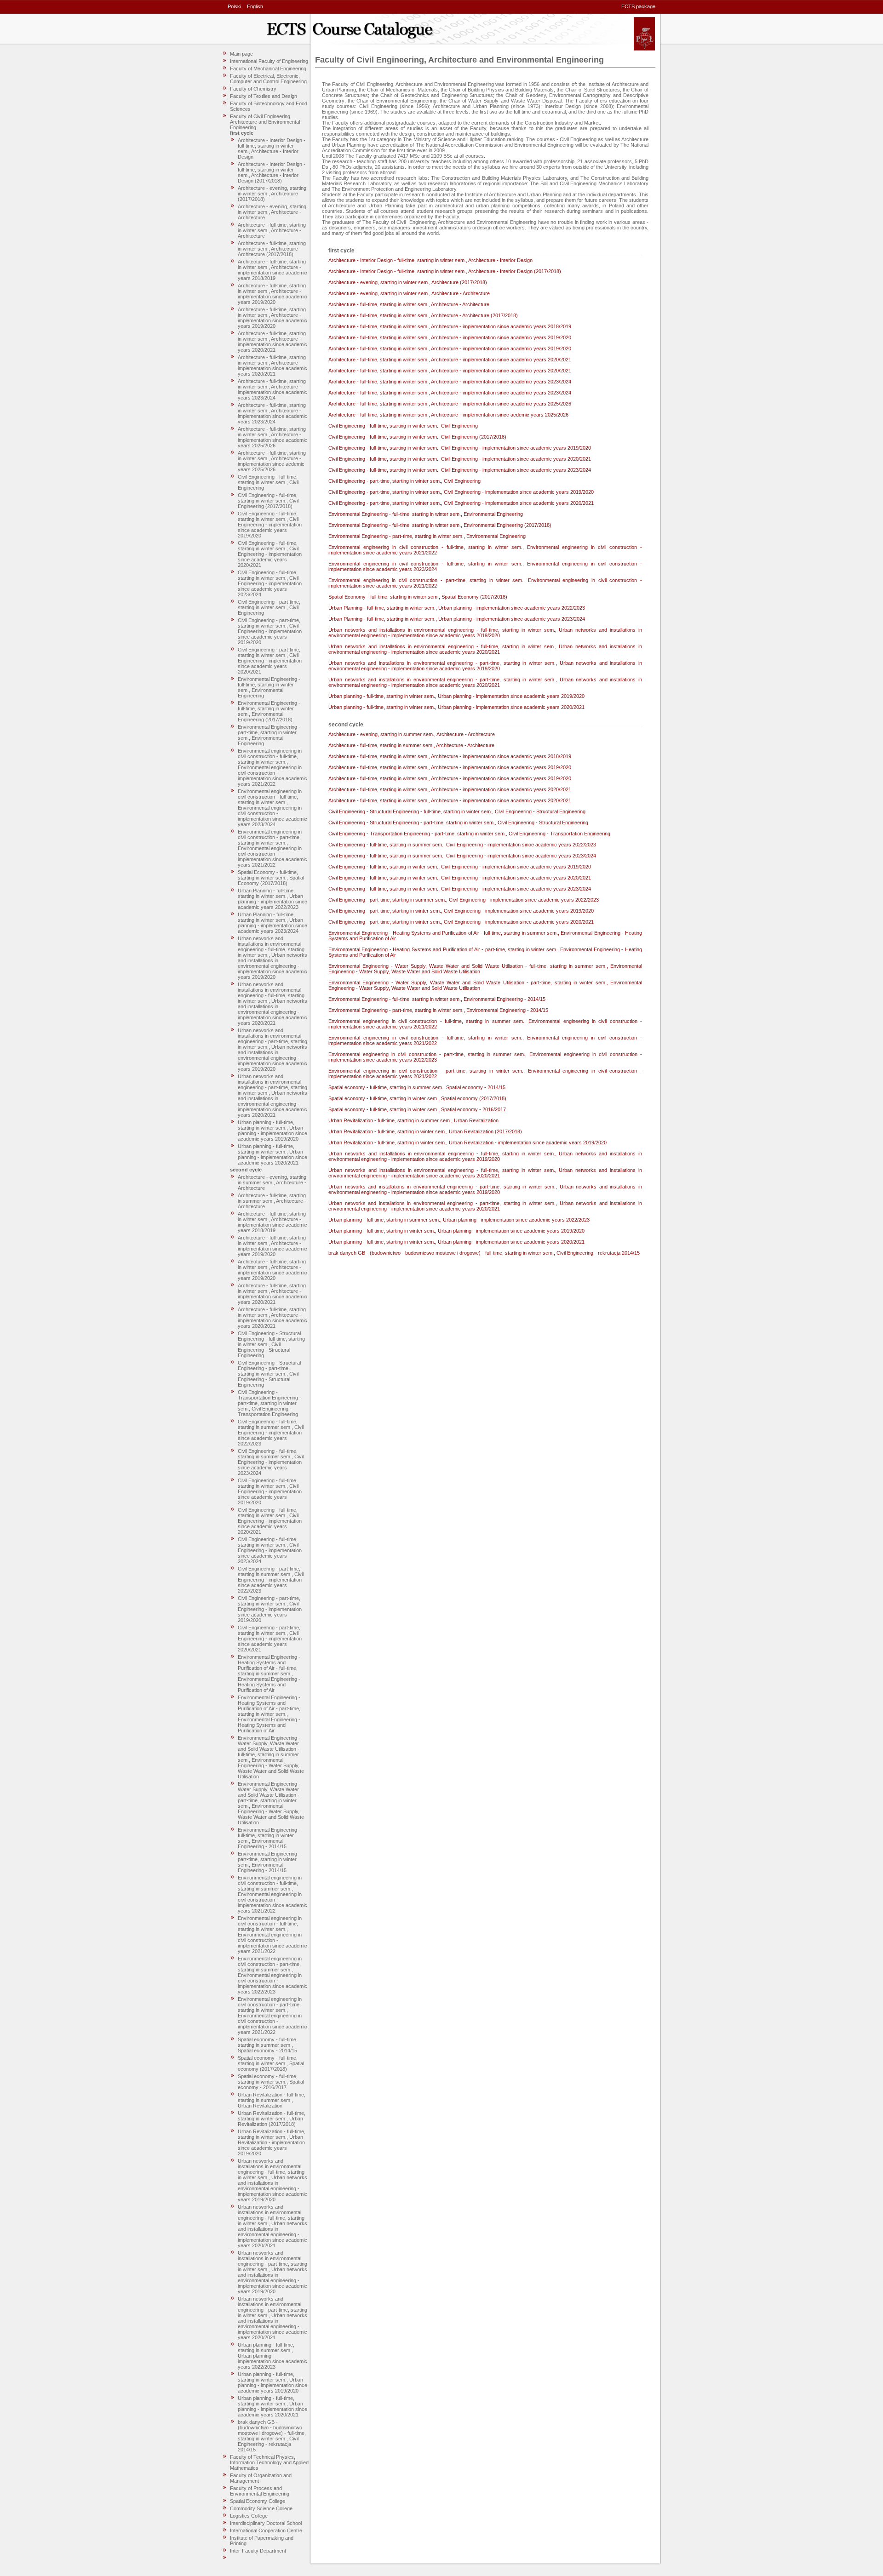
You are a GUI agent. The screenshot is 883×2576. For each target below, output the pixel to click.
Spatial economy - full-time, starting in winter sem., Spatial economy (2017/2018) (271, 2063)
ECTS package (638, 6)
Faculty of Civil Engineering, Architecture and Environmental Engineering (265, 122)
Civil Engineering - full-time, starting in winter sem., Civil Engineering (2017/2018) (268, 501)
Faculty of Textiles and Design (264, 96)
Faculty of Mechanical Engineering (268, 69)
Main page (241, 54)
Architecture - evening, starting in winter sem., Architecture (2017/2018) (272, 194)
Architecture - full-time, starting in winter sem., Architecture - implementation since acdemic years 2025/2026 (272, 461)
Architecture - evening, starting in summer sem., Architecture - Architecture (272, 1182)
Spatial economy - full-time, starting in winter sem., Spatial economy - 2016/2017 (271, 2082)
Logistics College (249, 2516)
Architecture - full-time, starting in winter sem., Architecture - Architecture (272, 230)
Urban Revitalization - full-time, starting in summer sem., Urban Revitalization (272, 2100)
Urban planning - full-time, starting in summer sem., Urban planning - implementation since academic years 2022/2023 (272, 2356)
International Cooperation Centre (266, 2530)
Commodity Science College (261, 2508)
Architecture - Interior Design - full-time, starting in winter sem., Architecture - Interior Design (272, 149)
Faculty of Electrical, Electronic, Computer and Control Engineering (268, 79)
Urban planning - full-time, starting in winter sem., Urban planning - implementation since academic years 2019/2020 (272, 1131)
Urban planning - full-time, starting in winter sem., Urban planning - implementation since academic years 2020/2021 (272, 1154)
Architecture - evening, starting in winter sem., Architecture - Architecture (272, 212)
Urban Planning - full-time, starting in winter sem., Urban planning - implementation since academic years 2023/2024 (272, 923)
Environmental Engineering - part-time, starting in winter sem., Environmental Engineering (269, 735)
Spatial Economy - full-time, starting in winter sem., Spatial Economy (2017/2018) (271, 878)
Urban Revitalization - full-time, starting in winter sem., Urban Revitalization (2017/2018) (272, 2119)
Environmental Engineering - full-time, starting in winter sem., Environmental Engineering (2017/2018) (269, 711)
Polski (234, 6)
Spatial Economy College (258, 2501)
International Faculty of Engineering (269, 61)
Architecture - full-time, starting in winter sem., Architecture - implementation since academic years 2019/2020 (272, 294)
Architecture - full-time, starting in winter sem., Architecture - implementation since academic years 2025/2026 (272, 437)
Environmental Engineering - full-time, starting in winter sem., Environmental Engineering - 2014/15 (269, 1838)
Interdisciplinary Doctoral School (266, 2523)
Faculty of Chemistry (253, 89)
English (255, 6)
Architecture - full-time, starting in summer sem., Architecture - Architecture (272, 1201)
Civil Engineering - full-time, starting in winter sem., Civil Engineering (268, 482)
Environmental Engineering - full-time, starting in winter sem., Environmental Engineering (269, 687)
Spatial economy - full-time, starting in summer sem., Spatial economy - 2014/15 (268, 2045)
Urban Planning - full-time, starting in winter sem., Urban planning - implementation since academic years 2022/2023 (272, 899)
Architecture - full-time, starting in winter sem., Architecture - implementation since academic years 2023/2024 (272, 389)
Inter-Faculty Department (258, 2551)
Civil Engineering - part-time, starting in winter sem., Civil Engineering (269, 607)
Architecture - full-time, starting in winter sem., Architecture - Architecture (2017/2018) (272, 249)
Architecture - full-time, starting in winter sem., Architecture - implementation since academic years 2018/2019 (272, 270)
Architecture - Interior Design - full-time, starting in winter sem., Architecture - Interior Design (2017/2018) (272, 172)
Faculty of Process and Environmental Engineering (260, 2491)
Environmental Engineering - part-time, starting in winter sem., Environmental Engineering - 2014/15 (269, 1862)
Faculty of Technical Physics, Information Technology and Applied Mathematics (269, 2462)
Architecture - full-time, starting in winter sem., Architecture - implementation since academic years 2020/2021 (272, 342)
